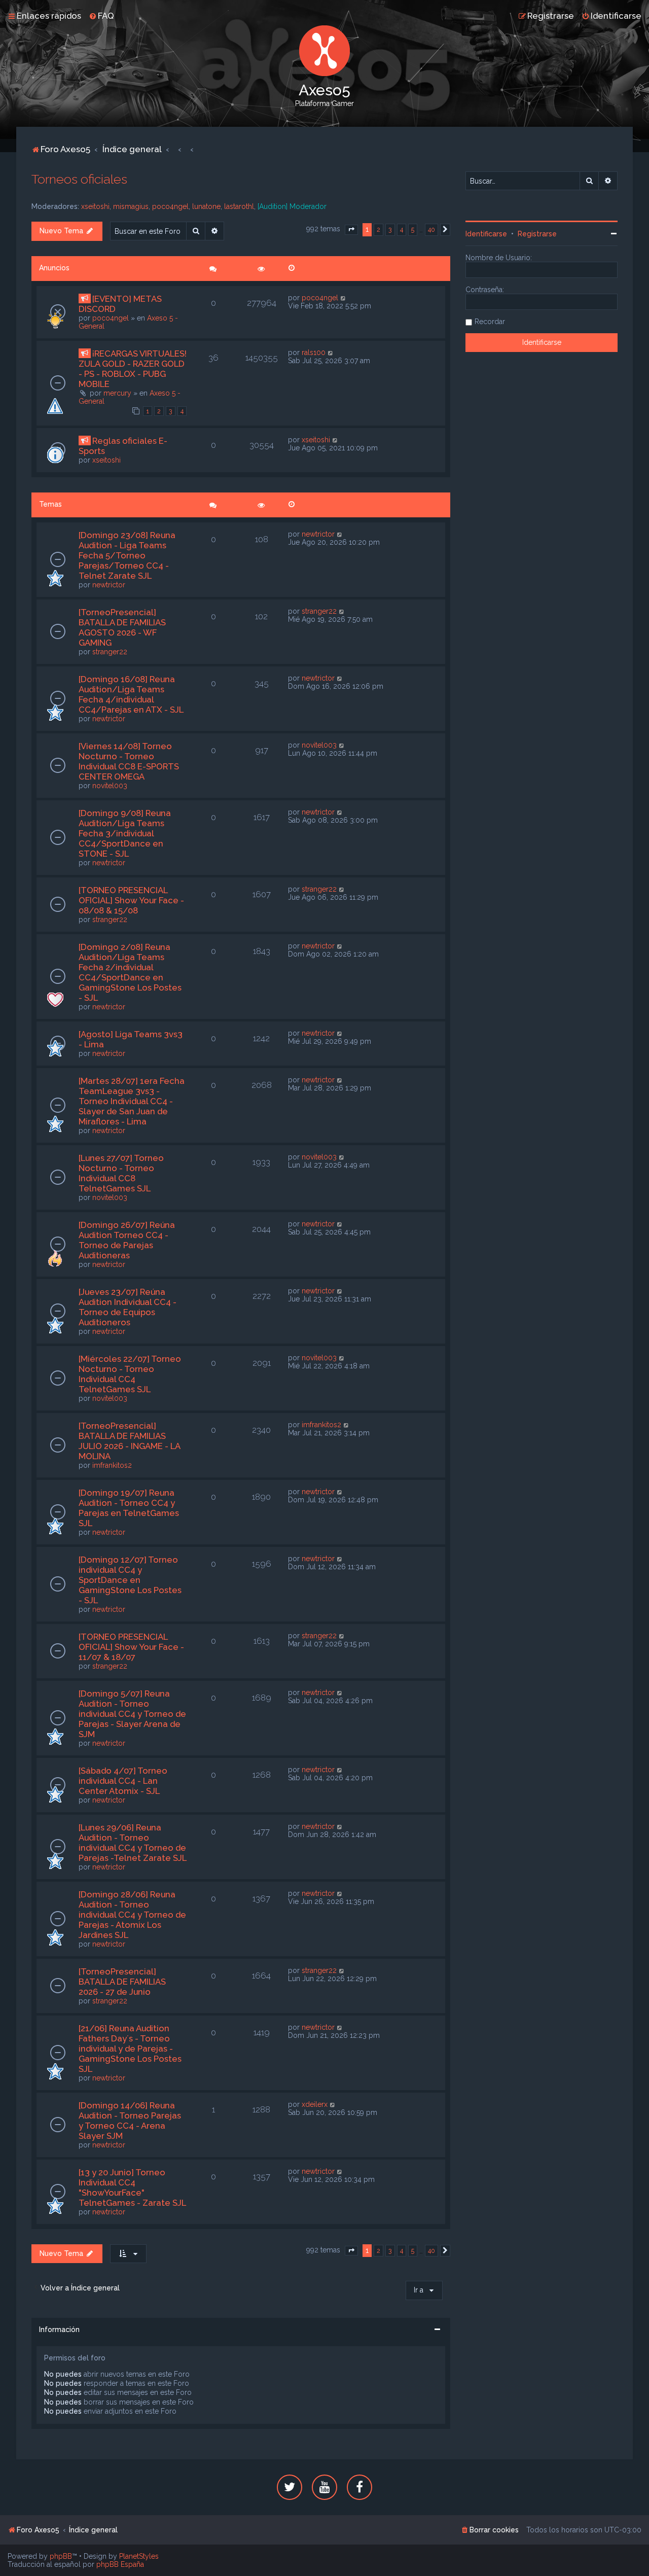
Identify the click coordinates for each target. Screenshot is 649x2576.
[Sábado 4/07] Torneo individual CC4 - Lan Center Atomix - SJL (123, 1781)
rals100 (314, 352)
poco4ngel (170, 206)
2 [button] (378, 230)
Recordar (490, 322)
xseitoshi (95, 206)
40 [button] (431, 230)
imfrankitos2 (112, 1465)
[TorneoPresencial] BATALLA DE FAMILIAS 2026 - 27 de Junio (122, 1982)
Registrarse (537, 234)
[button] (351, 230)
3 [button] (390, 230)
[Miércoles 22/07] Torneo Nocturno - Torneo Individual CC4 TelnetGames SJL (130, 1374)
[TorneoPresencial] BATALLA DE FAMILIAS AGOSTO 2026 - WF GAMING (122, 627)
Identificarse (486, 234)
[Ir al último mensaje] (344, 298)
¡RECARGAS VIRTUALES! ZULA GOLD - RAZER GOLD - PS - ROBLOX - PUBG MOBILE (133, 369)
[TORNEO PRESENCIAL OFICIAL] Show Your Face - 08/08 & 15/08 (131, 900)
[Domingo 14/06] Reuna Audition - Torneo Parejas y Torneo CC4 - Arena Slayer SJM (130, 2121)
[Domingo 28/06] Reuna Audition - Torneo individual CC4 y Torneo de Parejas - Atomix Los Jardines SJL (132, 1915)
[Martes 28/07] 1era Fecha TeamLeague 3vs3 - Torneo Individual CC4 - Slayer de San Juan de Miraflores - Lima (132, 1101)
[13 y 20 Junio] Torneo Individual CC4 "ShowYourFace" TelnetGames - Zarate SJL (132, 2187)
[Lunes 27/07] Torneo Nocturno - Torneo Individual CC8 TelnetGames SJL (121, 1173)
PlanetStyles (139, 2556)
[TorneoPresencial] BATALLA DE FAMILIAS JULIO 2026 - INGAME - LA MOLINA (129, 1441)
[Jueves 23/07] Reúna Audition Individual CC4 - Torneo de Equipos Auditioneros (128, 1307)
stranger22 (110, 652)
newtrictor (109, 585)
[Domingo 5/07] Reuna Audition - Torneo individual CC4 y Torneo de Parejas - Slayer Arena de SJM (132, 1714)
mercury (117, 393)
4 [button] (402, 230)
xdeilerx (315, 2104)
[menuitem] (101, 16)
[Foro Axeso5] (324, 51)
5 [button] (413, 230)
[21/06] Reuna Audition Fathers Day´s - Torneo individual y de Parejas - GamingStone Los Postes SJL (130, 2049)
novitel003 (110, 786)
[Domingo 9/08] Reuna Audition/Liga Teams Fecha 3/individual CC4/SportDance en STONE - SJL (125, 833)
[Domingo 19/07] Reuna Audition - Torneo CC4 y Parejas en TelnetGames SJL (129, 1508)
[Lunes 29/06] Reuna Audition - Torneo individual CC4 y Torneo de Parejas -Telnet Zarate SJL (133, 1843)
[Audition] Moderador (292, 206)
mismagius (131, 206)
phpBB (61, 2556)
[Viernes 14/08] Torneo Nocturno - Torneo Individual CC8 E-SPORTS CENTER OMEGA (129, 761)
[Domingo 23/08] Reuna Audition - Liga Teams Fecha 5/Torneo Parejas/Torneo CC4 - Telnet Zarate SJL (127, 555)
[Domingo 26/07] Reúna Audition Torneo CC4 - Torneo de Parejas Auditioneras (127, 1240)
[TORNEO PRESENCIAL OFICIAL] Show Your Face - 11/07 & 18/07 (131, 1647)
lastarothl (239, 206)
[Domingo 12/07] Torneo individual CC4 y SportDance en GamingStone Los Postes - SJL (130, 1580)
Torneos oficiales (79, 179)
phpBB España (120, 2564)
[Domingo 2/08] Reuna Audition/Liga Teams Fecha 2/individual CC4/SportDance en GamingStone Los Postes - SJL (130, 972)
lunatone (206, 206)
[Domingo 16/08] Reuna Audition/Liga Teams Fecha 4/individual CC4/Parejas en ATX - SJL (131, 694)
